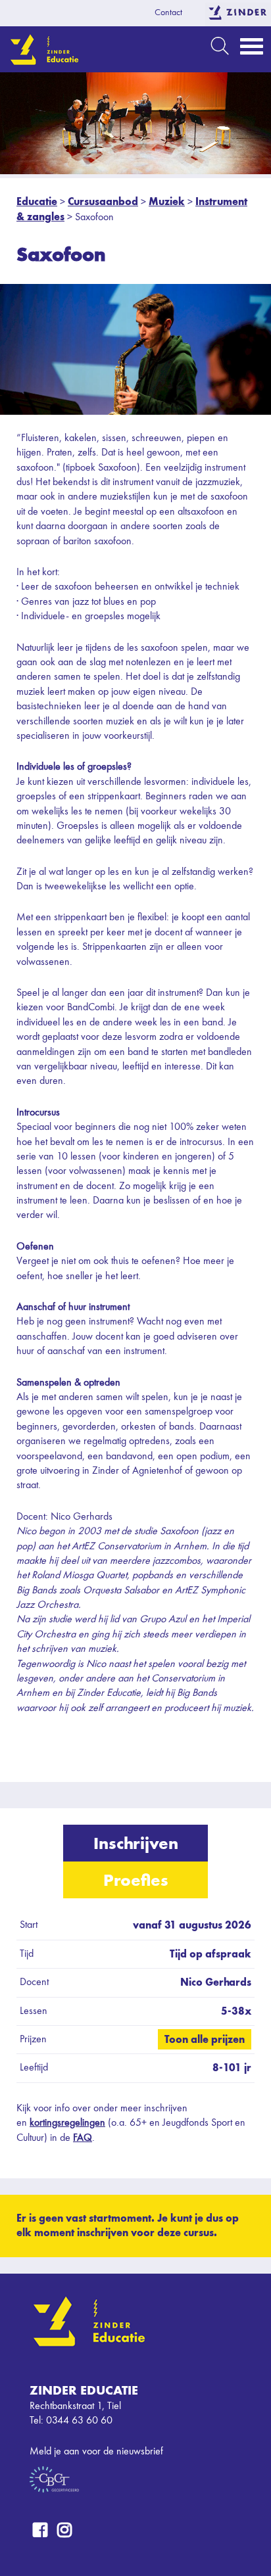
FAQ (83, 2138)
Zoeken (220, 46)
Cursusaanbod (103, 201)
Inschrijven (136, 1843)
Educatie (37, 201)
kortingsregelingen (67, 2123)
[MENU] (252, 50)
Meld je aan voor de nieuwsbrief (96, 2452)
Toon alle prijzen (205, 2039)
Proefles (136, 1880)
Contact (168, 12)
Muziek (167, 201)
